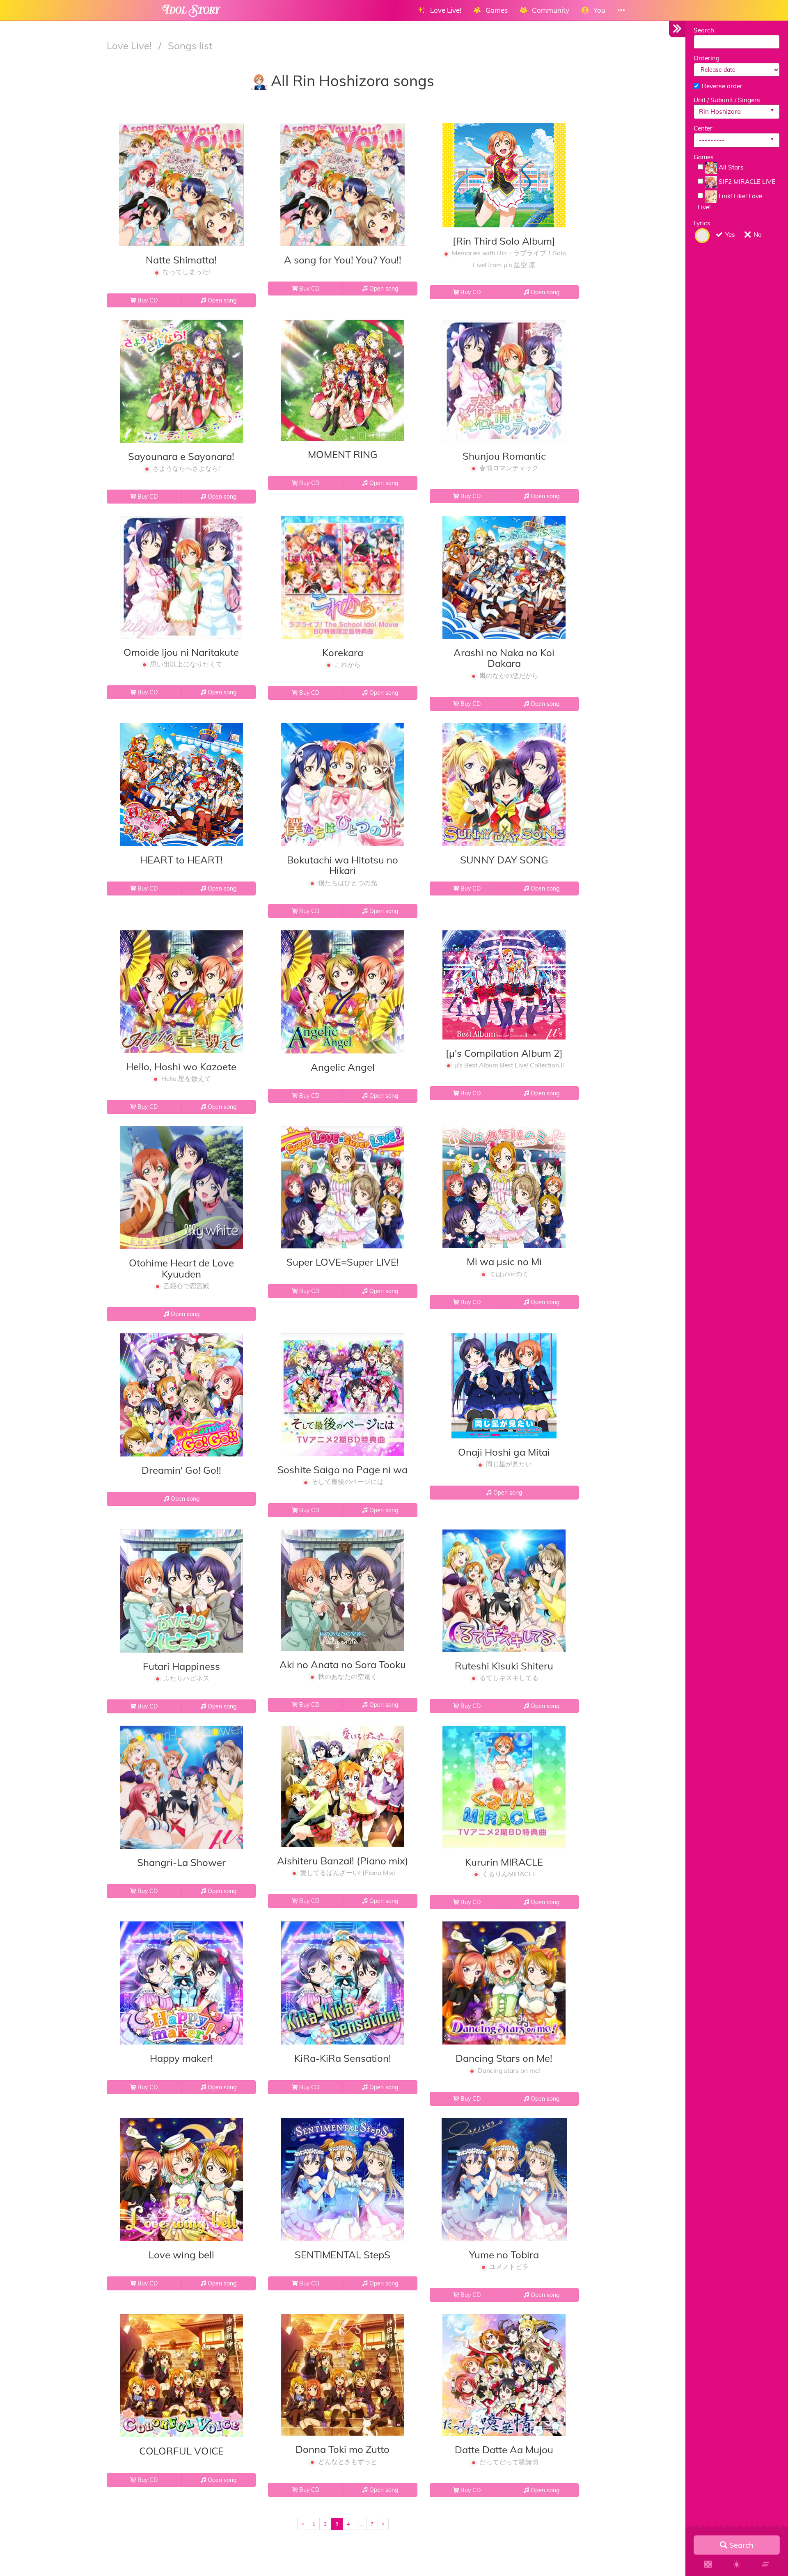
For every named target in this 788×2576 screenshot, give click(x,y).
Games (704, 157)
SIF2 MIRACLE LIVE (746, 182)
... (360, 2524)
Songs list (190, 46)
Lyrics (702, 223)
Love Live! (131, 46)
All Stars (730, 167)
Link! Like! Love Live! (730, 202)
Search (704, 30)
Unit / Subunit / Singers (727, 100)
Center (703, 128)
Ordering (707, 58)
